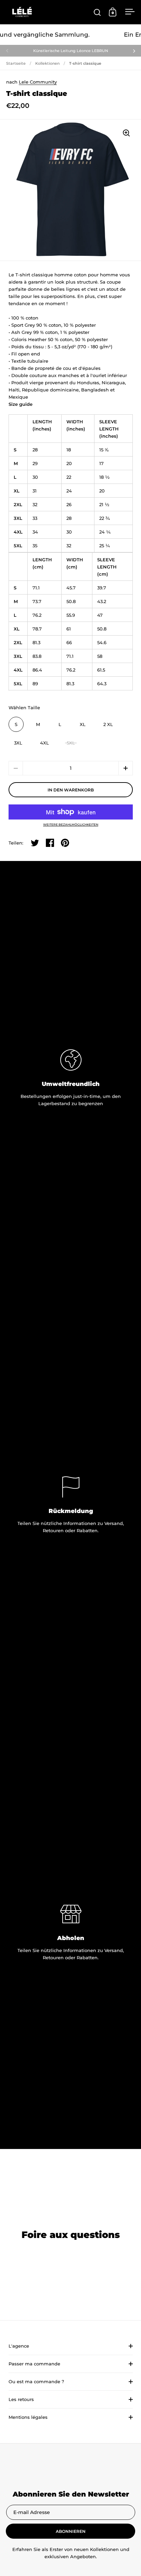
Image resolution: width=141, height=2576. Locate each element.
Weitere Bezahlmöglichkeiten (71, 824)
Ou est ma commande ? (36, 2381)
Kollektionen (47, 63)
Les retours (21, 2399)
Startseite (16, 63)
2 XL (108, 724)
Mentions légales (28, 2417)
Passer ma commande (34, 2364)
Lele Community (38, 82)
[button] (126, 768)
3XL (18, 743)
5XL (71, 743)
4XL (44, 743)
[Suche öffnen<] (97, 12)
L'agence (19, 2346)
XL (83, 724)
